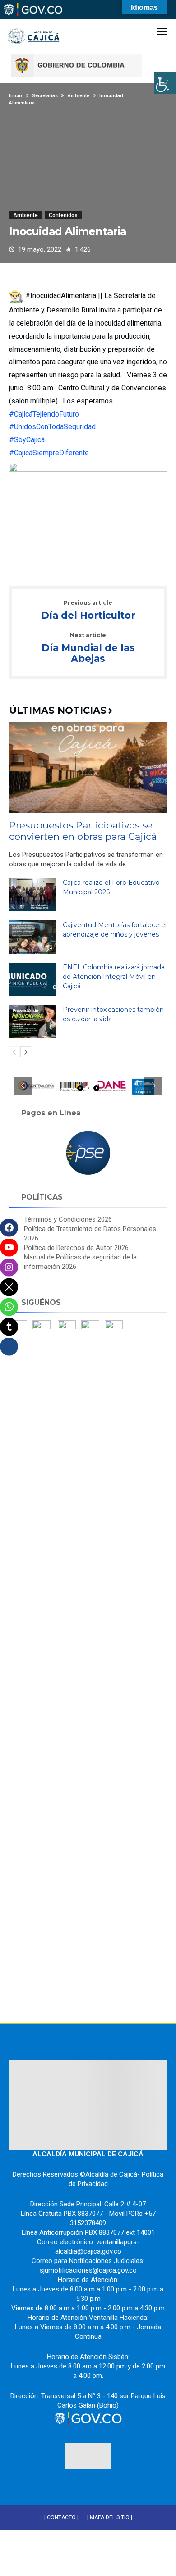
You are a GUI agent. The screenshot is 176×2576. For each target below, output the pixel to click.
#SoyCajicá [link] (27, 440)
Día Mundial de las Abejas (88, 648)
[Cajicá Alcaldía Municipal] (34, 22)
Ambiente (25, 215)
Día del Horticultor (88, 611)
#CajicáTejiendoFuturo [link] (44, 414)
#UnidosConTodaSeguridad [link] (52, 427)
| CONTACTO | (61, 2517)
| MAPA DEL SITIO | (110, 2517)
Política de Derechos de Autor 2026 (76, 1248)
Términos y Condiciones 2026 (68, 1219)
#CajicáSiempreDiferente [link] (49, 453)
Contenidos (63, 215)
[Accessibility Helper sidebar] (165, 83)
